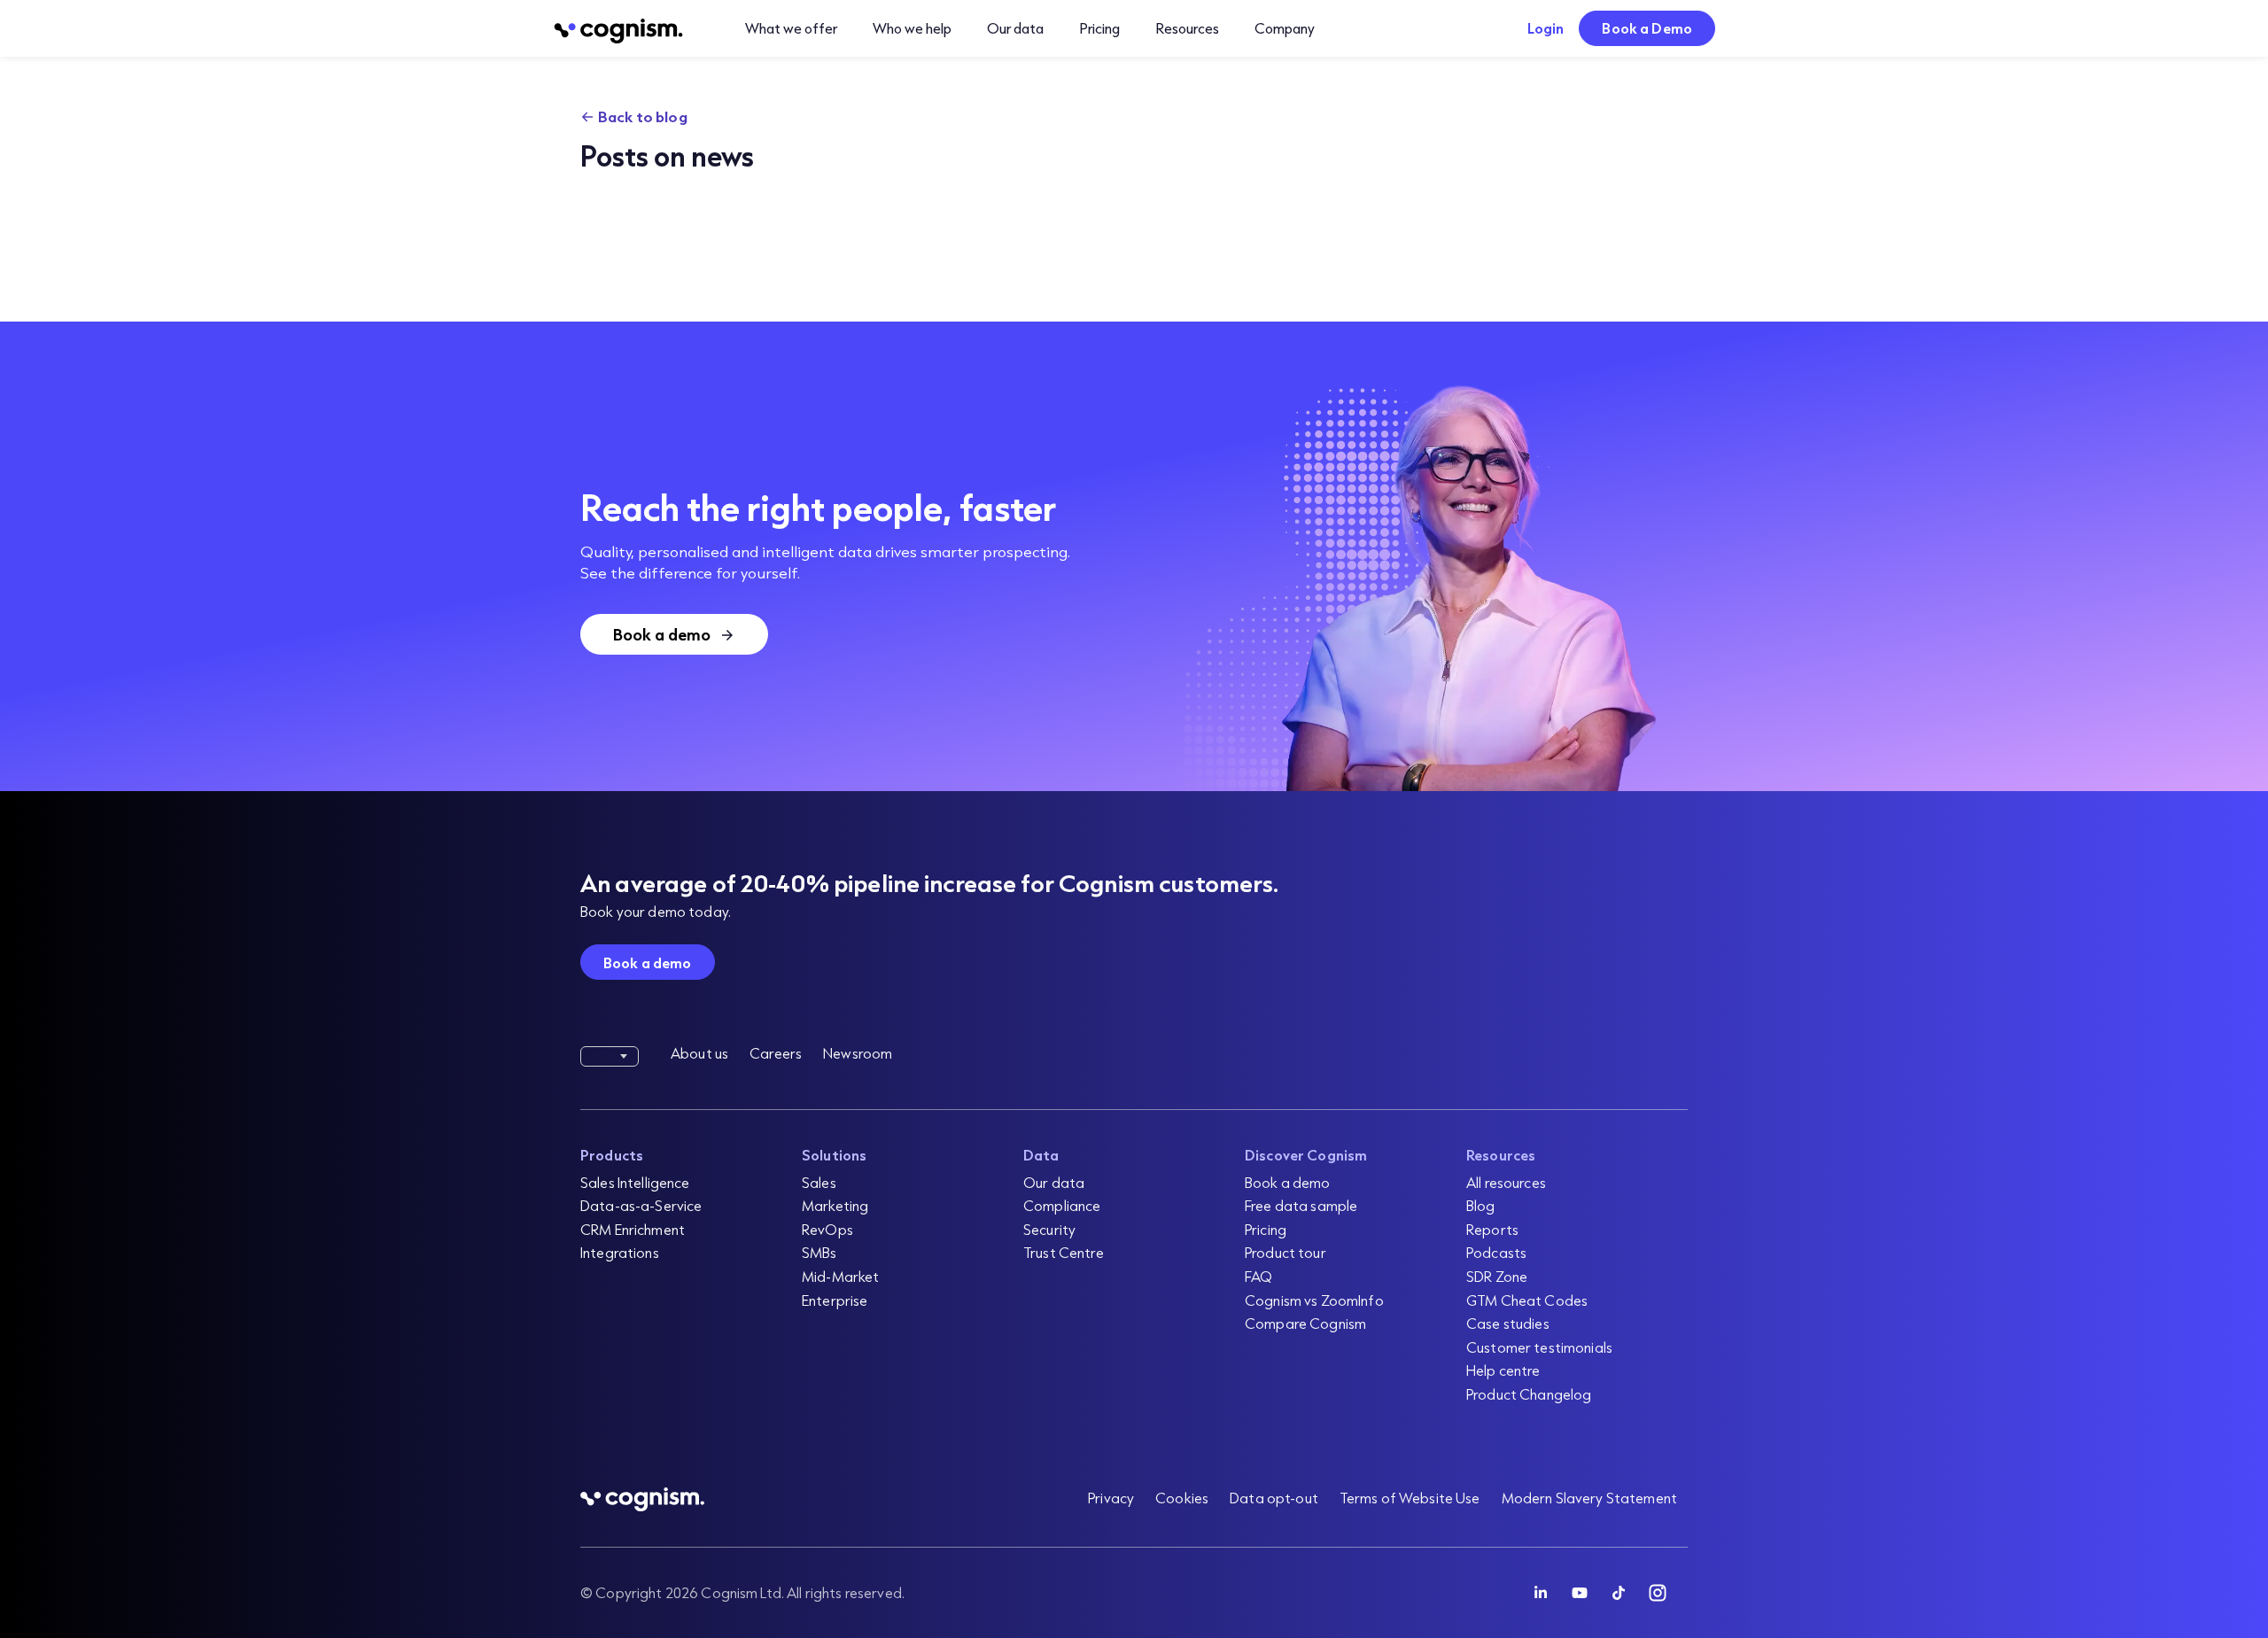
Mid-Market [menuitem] (840, 1276)
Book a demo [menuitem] (1288, 1182)
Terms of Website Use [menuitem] (1410, 1498)
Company (1285, 28)
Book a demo (648, 963)
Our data (1015, 28)
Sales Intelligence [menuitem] (635, 1182)
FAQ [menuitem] (1258, 1276)
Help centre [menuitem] (1503, 1370)
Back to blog (643, 116)
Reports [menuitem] (1492, 1229)
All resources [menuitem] (1506, 1182)
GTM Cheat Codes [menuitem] (1527, 1300)
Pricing (1099, 28)
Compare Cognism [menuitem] (1305, 1323)
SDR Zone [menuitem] (1497, 1276)
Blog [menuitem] (1481, 1205)
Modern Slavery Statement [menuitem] (1589, 1498)
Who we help (912, 28)
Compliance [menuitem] (1062, 1205)
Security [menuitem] (1049, 1229)
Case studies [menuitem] (1508, 1323)
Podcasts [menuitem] (1496, 1252)
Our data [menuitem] (1054, 1182)
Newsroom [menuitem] (858, 1053)
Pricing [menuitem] (1266, 1229)
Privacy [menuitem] (1111, 1498)
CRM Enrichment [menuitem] (633, 1229)
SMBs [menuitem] (819, 1252)
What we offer (791, 28)
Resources (1187, 28)
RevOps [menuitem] (827, 1229)
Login (1546, 28)
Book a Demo (1647, 28)
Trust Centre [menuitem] (1064, 1252)
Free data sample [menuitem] (1301, 1205)
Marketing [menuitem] (835, 1205)
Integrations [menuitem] (620, 1252)
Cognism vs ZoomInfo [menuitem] (1314, 1300)
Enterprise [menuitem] (835, 1300)
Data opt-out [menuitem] (1274, 1498)
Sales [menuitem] (819, 1182)
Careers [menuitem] (776, 1053)
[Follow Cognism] (1541, 1593)
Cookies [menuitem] (1182, 1498)
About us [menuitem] (699, 1053)
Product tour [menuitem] (1285, 1252)
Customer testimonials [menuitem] (1539, 1347)
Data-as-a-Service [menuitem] (641, 1205)
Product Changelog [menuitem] (1529, 1394)
